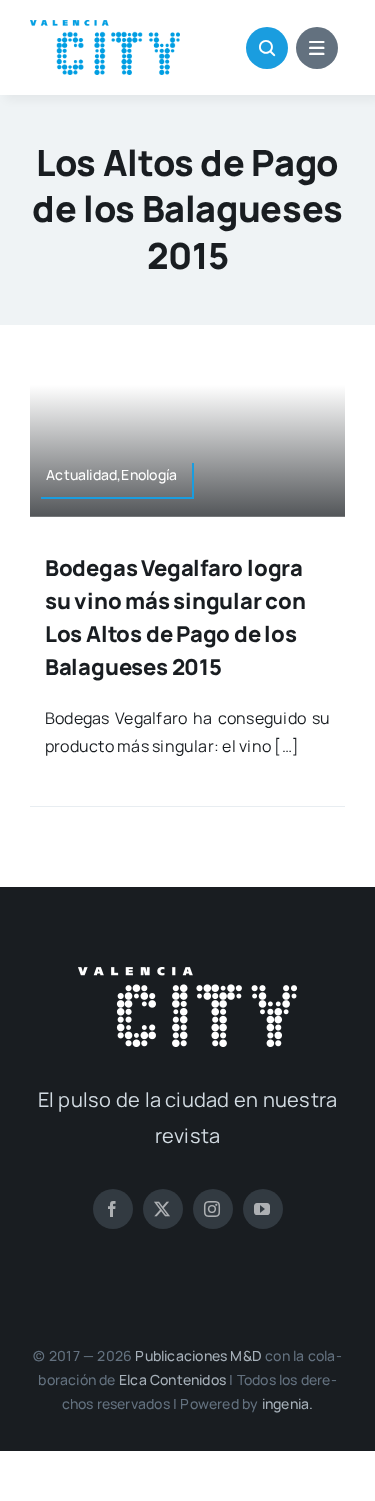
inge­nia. (288, 1403)
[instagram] (213, 1209)
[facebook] (113, 1209)
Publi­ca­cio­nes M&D (198, 1355)
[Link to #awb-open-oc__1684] (317, 48)
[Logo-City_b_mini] (187, 975)
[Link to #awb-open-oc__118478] (267, 48)
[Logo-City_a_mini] (105, 28)
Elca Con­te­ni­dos (172, 1379)
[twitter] (163, 1209)
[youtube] (263, 1209)
